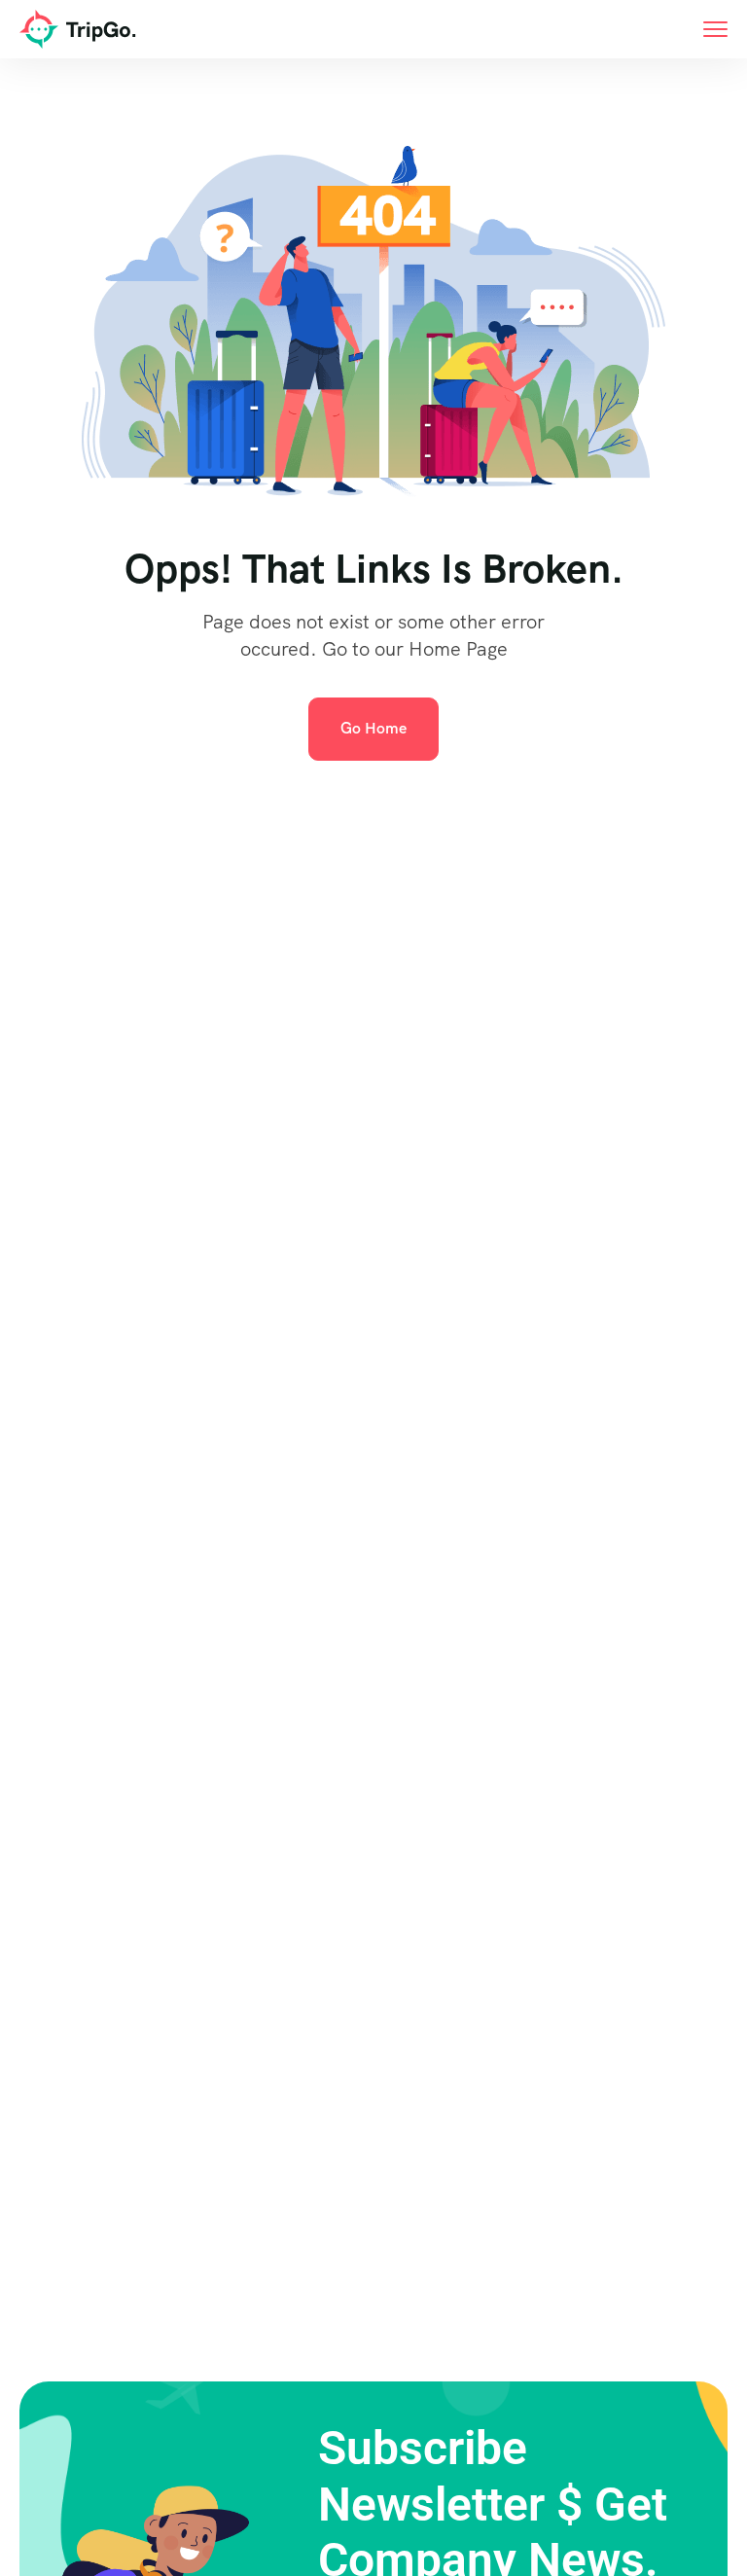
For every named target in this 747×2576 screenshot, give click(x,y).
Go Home (373, 728)
